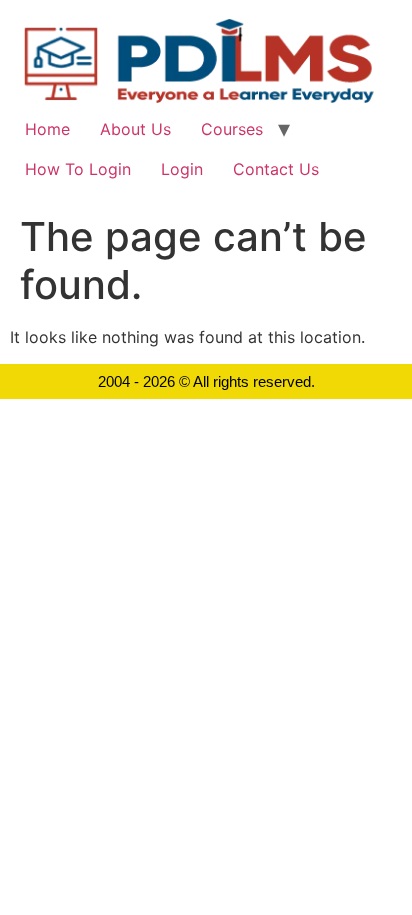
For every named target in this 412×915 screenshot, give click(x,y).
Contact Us (276, 169)
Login (182, 169)
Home (47, 129)
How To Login (78, 169)
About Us (135, 129)
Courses (232, 129)
